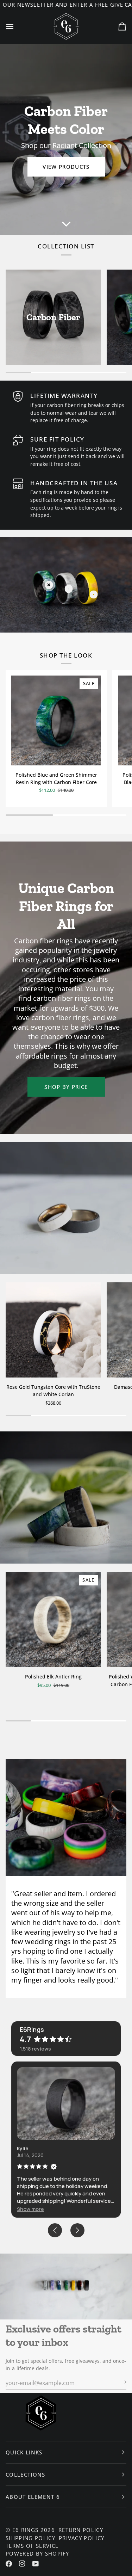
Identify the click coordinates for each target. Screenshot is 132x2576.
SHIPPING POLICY (30, 2538)
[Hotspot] (49, 585)
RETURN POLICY (81, 2530)
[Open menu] (16, 27)
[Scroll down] (66, 224)
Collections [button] (26, 2475)
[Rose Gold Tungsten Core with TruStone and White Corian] (53, 1330)
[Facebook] (9, 2564)
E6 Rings (26, 2530)
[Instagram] (22, 2564)
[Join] (121, 2382)
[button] (30, 2209)
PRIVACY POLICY (82, 2538)
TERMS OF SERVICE (32, 2546)
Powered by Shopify (37, 2553)
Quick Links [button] (24, 2452)
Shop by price (66, 1087)
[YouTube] (36, 2564)
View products (66, 167)
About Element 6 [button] (33, 2497)
